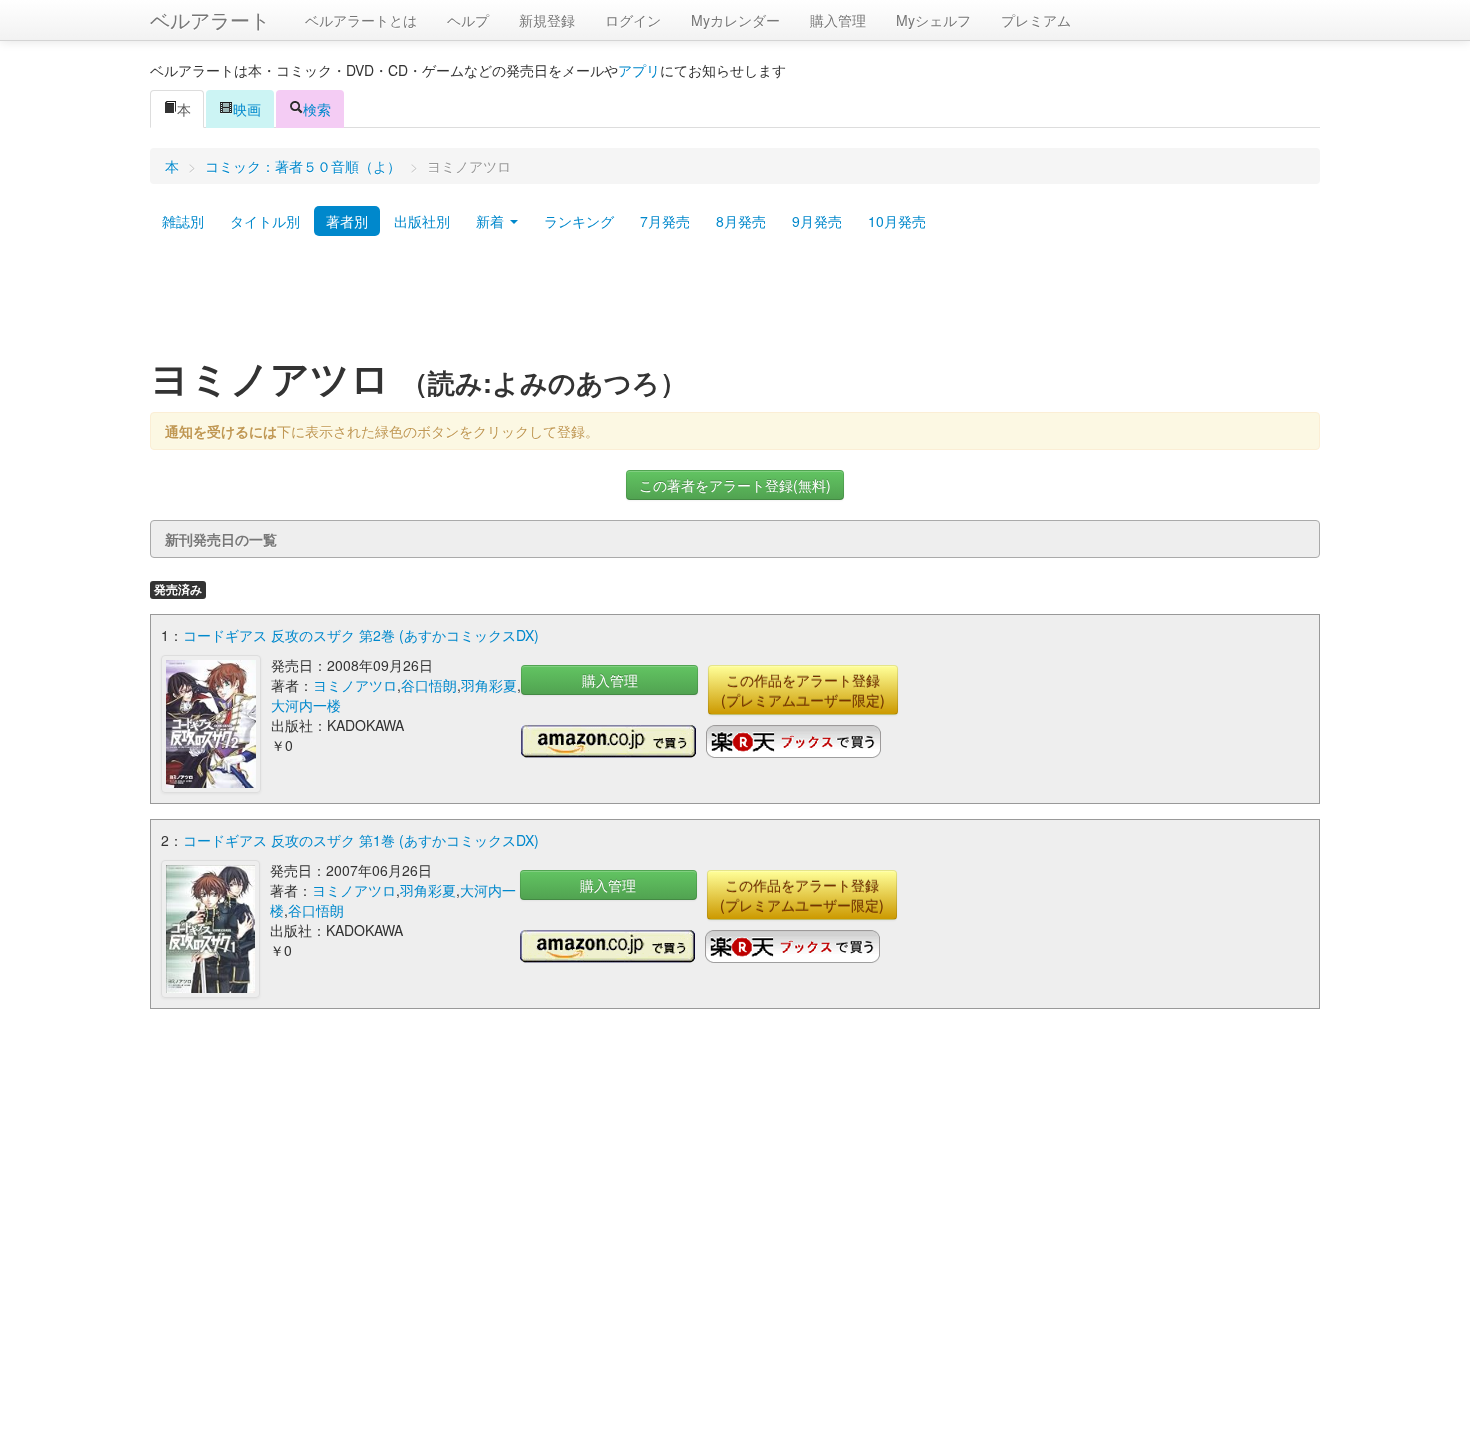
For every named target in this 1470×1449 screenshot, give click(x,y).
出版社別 (422, 221)
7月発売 (665, 221)
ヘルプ (468, 20)
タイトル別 (265, 221)
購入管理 (838, 20)
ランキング (579, 221)
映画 (247, 109)
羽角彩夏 (489, 685)
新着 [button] (492, 221)
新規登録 (547, 20)
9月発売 (817, 221)
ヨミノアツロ (355, 685)
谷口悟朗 (429, 685)
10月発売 (897, 221)
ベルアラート (210, 19)
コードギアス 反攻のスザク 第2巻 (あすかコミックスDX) (361, 635)
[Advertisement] (735, 303)
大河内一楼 (306, 705)
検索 (317, 109)
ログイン (633, 20)
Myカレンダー (735, 20)
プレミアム (1036, 20)
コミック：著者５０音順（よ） (303, 166)
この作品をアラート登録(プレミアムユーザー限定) (803, 690)
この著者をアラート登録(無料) (735, 485)
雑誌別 (183, 221)
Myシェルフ (933, 20)
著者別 (347, 221)
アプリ (639, 70)
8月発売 (741, 221)
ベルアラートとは (361, 20)
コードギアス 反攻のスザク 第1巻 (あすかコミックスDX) (361, 840)
